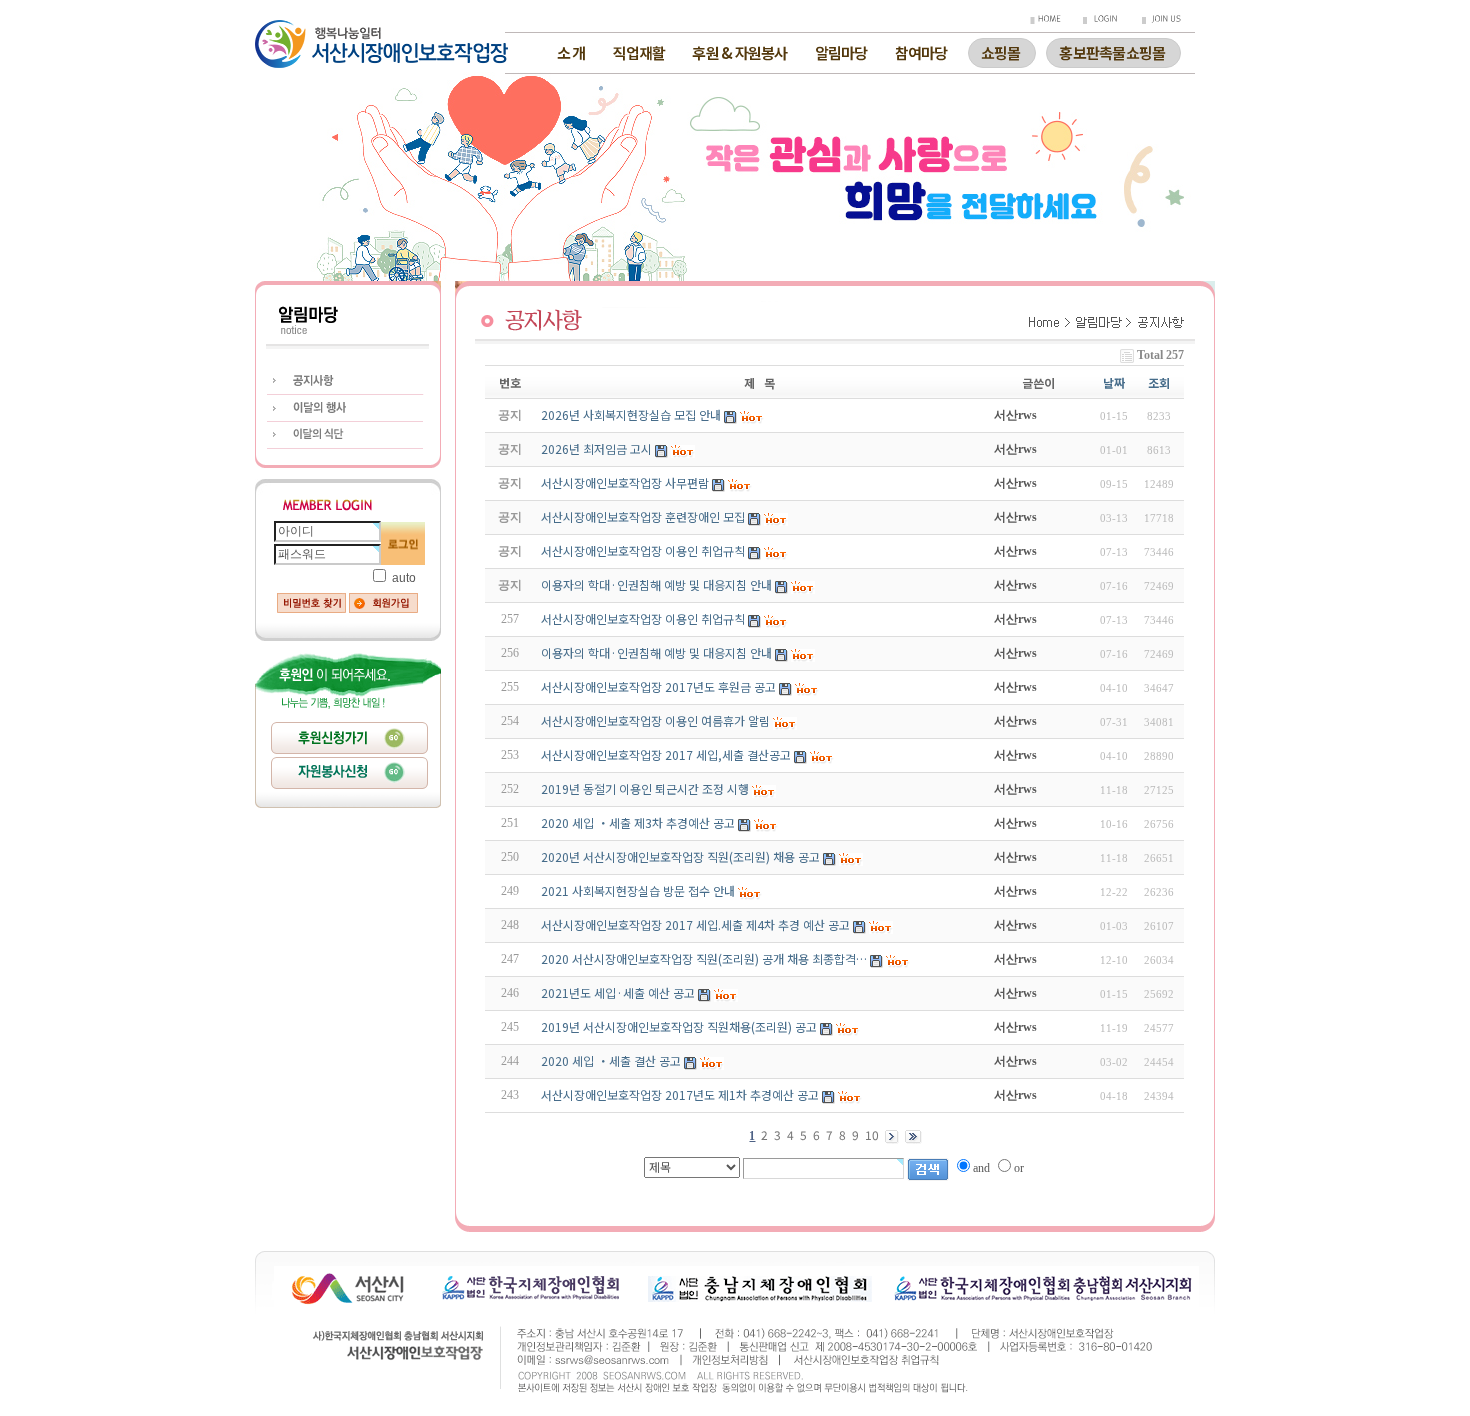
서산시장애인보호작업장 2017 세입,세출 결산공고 (666, 754)
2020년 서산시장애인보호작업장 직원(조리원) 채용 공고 (680, 856)
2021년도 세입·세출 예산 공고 (618, 992)
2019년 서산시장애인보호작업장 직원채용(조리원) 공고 (679, 1026)
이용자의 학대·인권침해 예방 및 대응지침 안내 (656, 652)
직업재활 (638, 52)
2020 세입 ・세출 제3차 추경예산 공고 (639, 822)
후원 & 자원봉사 (739, 52)
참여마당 (921, 52)
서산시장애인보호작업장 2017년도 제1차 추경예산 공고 (681, 1094)
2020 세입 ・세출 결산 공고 (612, 1060)
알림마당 (841, 52)
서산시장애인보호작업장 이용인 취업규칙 (643, 618)
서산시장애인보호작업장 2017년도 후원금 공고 (658, 686)
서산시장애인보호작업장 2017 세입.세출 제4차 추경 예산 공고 (695, 924)
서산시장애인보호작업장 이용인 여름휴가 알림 (655, 720)
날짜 (1114, 382)
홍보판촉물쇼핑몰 (1112, 50)
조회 (1159, 382)
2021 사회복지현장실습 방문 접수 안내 (638, 890)
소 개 (571, 52)
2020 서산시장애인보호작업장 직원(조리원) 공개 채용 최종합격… (704, 958)
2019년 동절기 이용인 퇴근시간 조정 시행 (645, 788)
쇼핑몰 (1001, 50)
